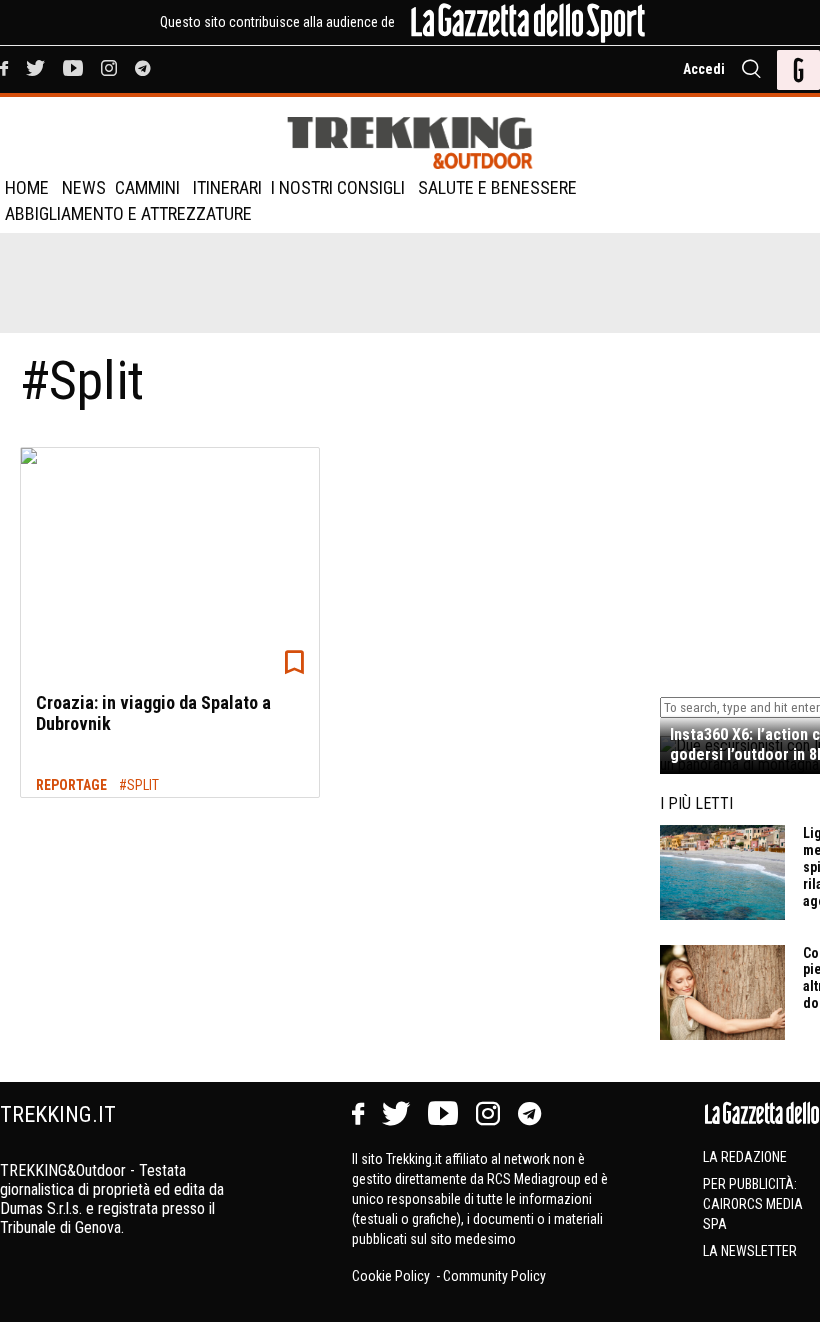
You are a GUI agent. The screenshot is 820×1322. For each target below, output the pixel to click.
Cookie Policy (392, 1276)
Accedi (704, 69)
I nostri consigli (338, 187)
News (84, 187)
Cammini (147, 187)
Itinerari (227, 187)
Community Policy (494, 1276)
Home (27, 187)
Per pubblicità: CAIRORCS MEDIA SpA (753, 1204)
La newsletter (750, 1251)
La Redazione (745, 1157)
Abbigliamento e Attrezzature (128, 213)
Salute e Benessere (497, 187)
